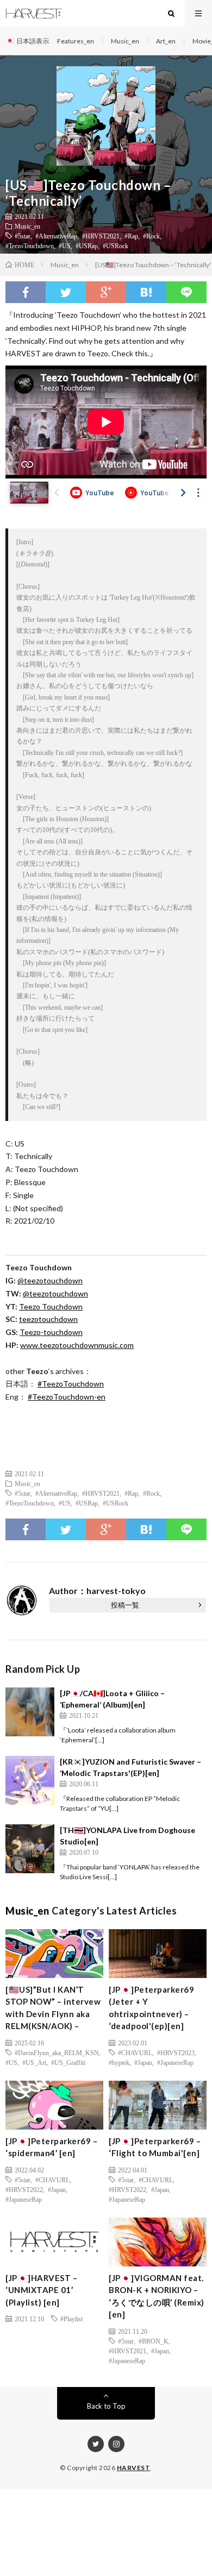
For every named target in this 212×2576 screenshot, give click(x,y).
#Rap (131, 236)
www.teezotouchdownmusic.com (77, 1345)
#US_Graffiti (68, 2062)
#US (65, 245)
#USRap (87, 245)
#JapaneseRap (175, 2062)
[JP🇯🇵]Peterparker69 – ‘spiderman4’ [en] (51, 2147)
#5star (23, 236)
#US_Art (34, 2062)
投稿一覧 (125, 1605)
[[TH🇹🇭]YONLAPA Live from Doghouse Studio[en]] (30, 1849)
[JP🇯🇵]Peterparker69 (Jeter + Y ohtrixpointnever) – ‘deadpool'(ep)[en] (151, 2008)
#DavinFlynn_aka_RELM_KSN (57, 2052)
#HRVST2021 (101, 236)
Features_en (76, 41)
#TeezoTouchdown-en (67, 1397)
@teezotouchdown (50, 1280)
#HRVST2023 (176, 2052)
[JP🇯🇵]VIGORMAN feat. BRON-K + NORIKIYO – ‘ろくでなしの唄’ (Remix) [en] (157, 2296)
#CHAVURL (135, 2052)
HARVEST (134, 2468)
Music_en (125, 41)
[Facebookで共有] (26, 292)
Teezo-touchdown (51, 1332)
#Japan (143, 2062)
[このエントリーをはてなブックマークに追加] (146, 292)
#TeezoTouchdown (30, 245)
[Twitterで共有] (66, 292)
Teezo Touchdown (51, 1306)
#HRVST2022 (24, 2189)
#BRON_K (154, 2341)
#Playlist (71, 2319)
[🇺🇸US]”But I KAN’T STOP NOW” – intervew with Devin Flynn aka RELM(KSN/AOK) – (53, 2008)
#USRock (116, 245)
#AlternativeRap (56, 236)
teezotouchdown (48, 1319)
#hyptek (119, 2062)
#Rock (151, 236)
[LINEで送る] (186, 292)
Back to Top (106, 2406)
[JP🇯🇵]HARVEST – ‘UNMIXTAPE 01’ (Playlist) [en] (41, 2290)
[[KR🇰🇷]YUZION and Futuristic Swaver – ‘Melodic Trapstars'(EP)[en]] (30, 1780)
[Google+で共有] (106, 292)
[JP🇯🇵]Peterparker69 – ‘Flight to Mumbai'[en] (155, 2147)
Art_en (166, 41)
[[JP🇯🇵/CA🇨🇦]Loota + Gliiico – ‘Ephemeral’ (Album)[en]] (30, 1712)
